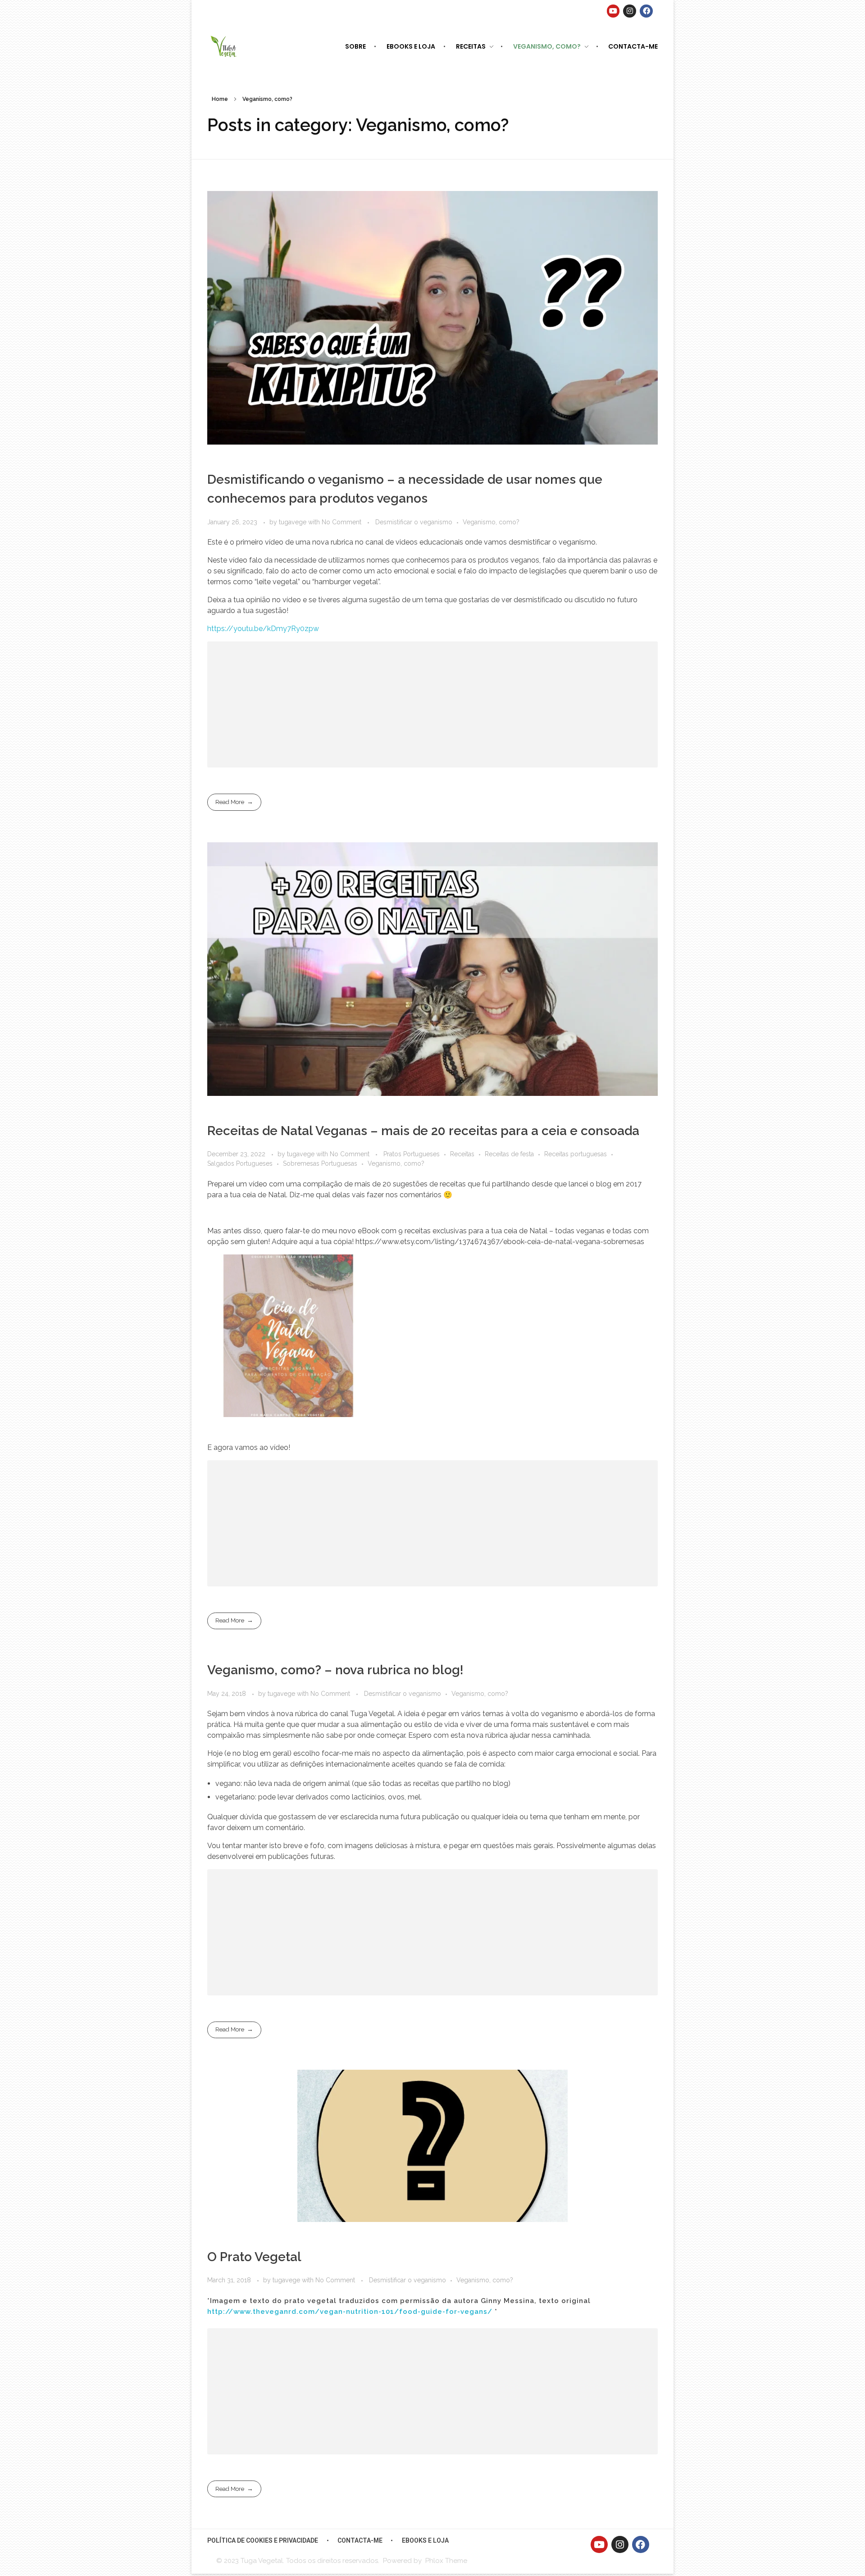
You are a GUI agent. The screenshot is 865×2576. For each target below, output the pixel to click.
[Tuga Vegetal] (224, 46)
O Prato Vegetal (254, 2257)
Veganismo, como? (491, 522)
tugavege (294, 522)
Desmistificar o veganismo (414, 522)
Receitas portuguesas (576, 1154)
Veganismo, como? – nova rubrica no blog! (335, 1670)
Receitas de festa (509, 1154)
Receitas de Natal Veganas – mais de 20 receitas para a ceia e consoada (423, 1131)
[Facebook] (646, 11)
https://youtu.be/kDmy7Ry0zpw (263, 629)
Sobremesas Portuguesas (320, 1163)
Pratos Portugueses (412, 1154)
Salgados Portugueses (240, 1163)
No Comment (341, 522)
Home (220, 99)
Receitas (462, 1154)
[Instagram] (630, 11)
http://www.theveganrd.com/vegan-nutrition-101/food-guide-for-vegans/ (350, 2312)
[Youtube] (613, 11)
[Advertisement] (435, 706)
